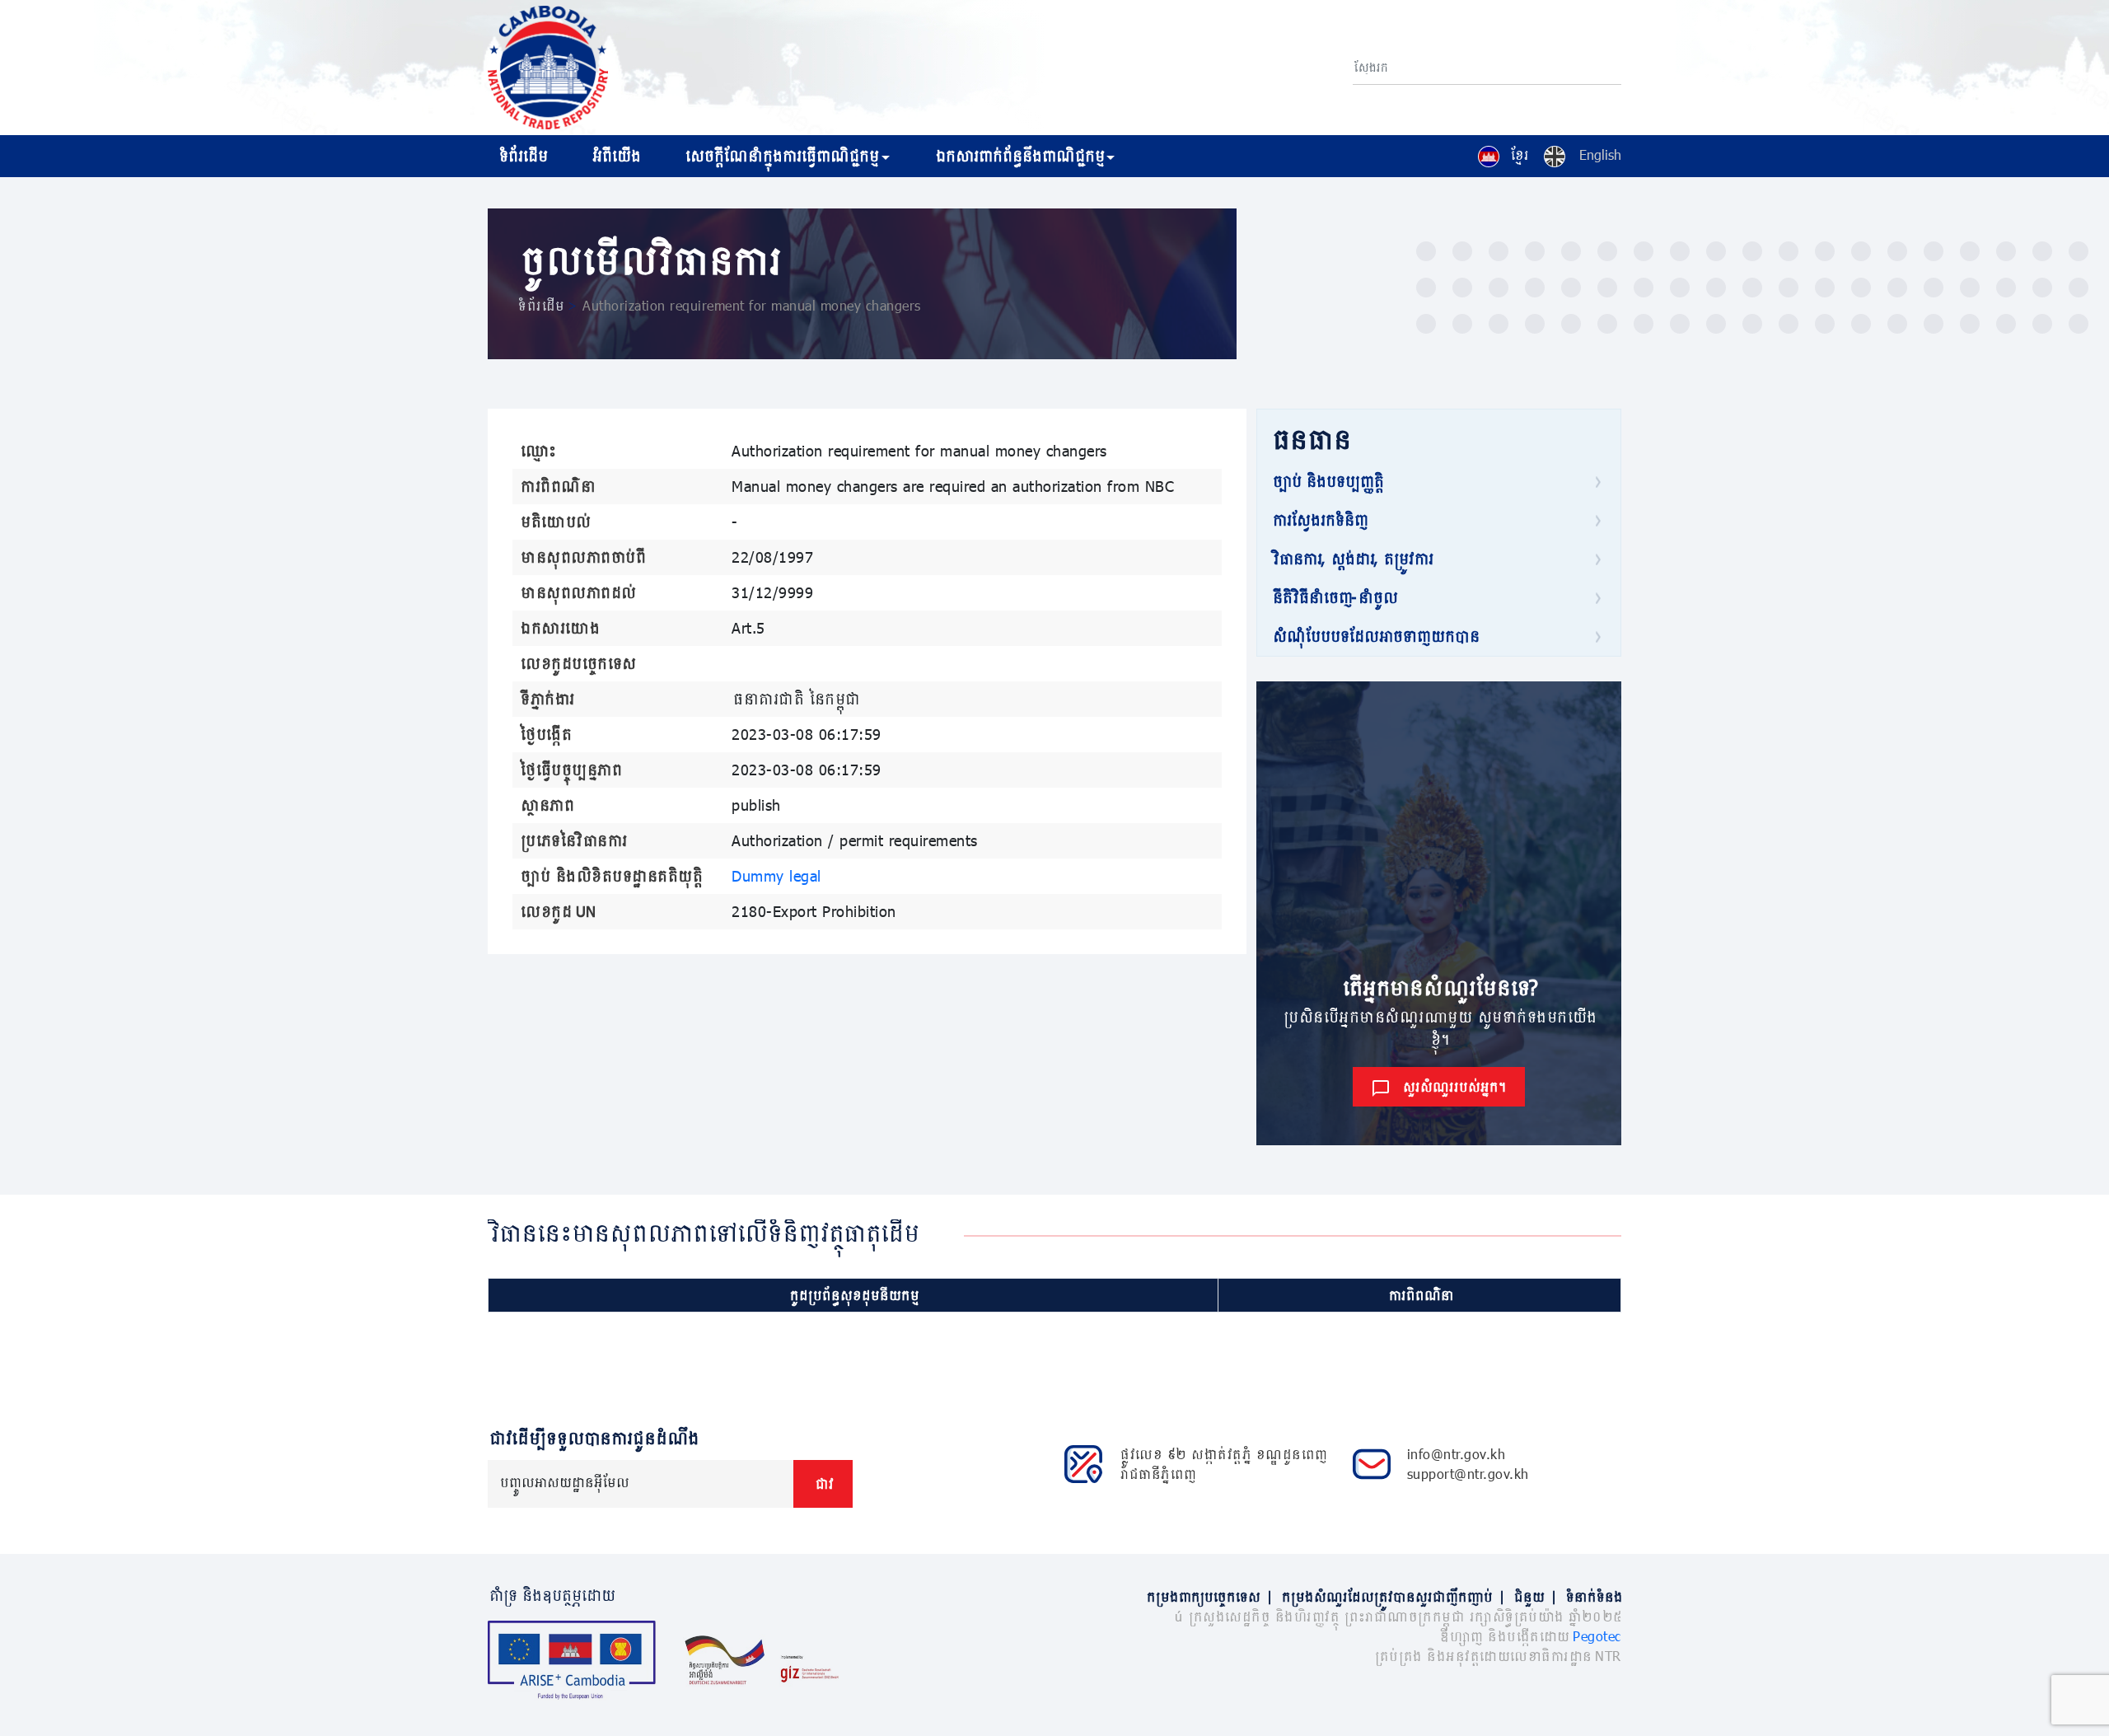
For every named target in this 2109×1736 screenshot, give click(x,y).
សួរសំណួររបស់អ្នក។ (1453, 1086)
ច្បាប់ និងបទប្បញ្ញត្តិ (1327, 481)
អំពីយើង (615, 156)
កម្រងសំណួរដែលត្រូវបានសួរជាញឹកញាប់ (1392, 1596)
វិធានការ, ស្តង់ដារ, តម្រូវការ (1351, 559)
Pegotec (1597, 1636)
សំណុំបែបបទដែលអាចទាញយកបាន (1375, 636)
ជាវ (823, 1483)
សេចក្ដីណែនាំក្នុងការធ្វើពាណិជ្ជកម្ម (781, 156)
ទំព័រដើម (522, 156)
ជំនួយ (1534, 1596)
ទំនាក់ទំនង (1593, 1596)
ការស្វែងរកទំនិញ (1319, 520)
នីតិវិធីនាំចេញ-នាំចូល (1334, 597)
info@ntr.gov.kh (1457, 1454)
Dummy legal (776, 876)
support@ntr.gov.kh (1468, 1474)
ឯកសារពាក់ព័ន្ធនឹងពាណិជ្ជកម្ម (1019, 156)
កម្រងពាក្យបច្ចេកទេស (1209, 1596)
